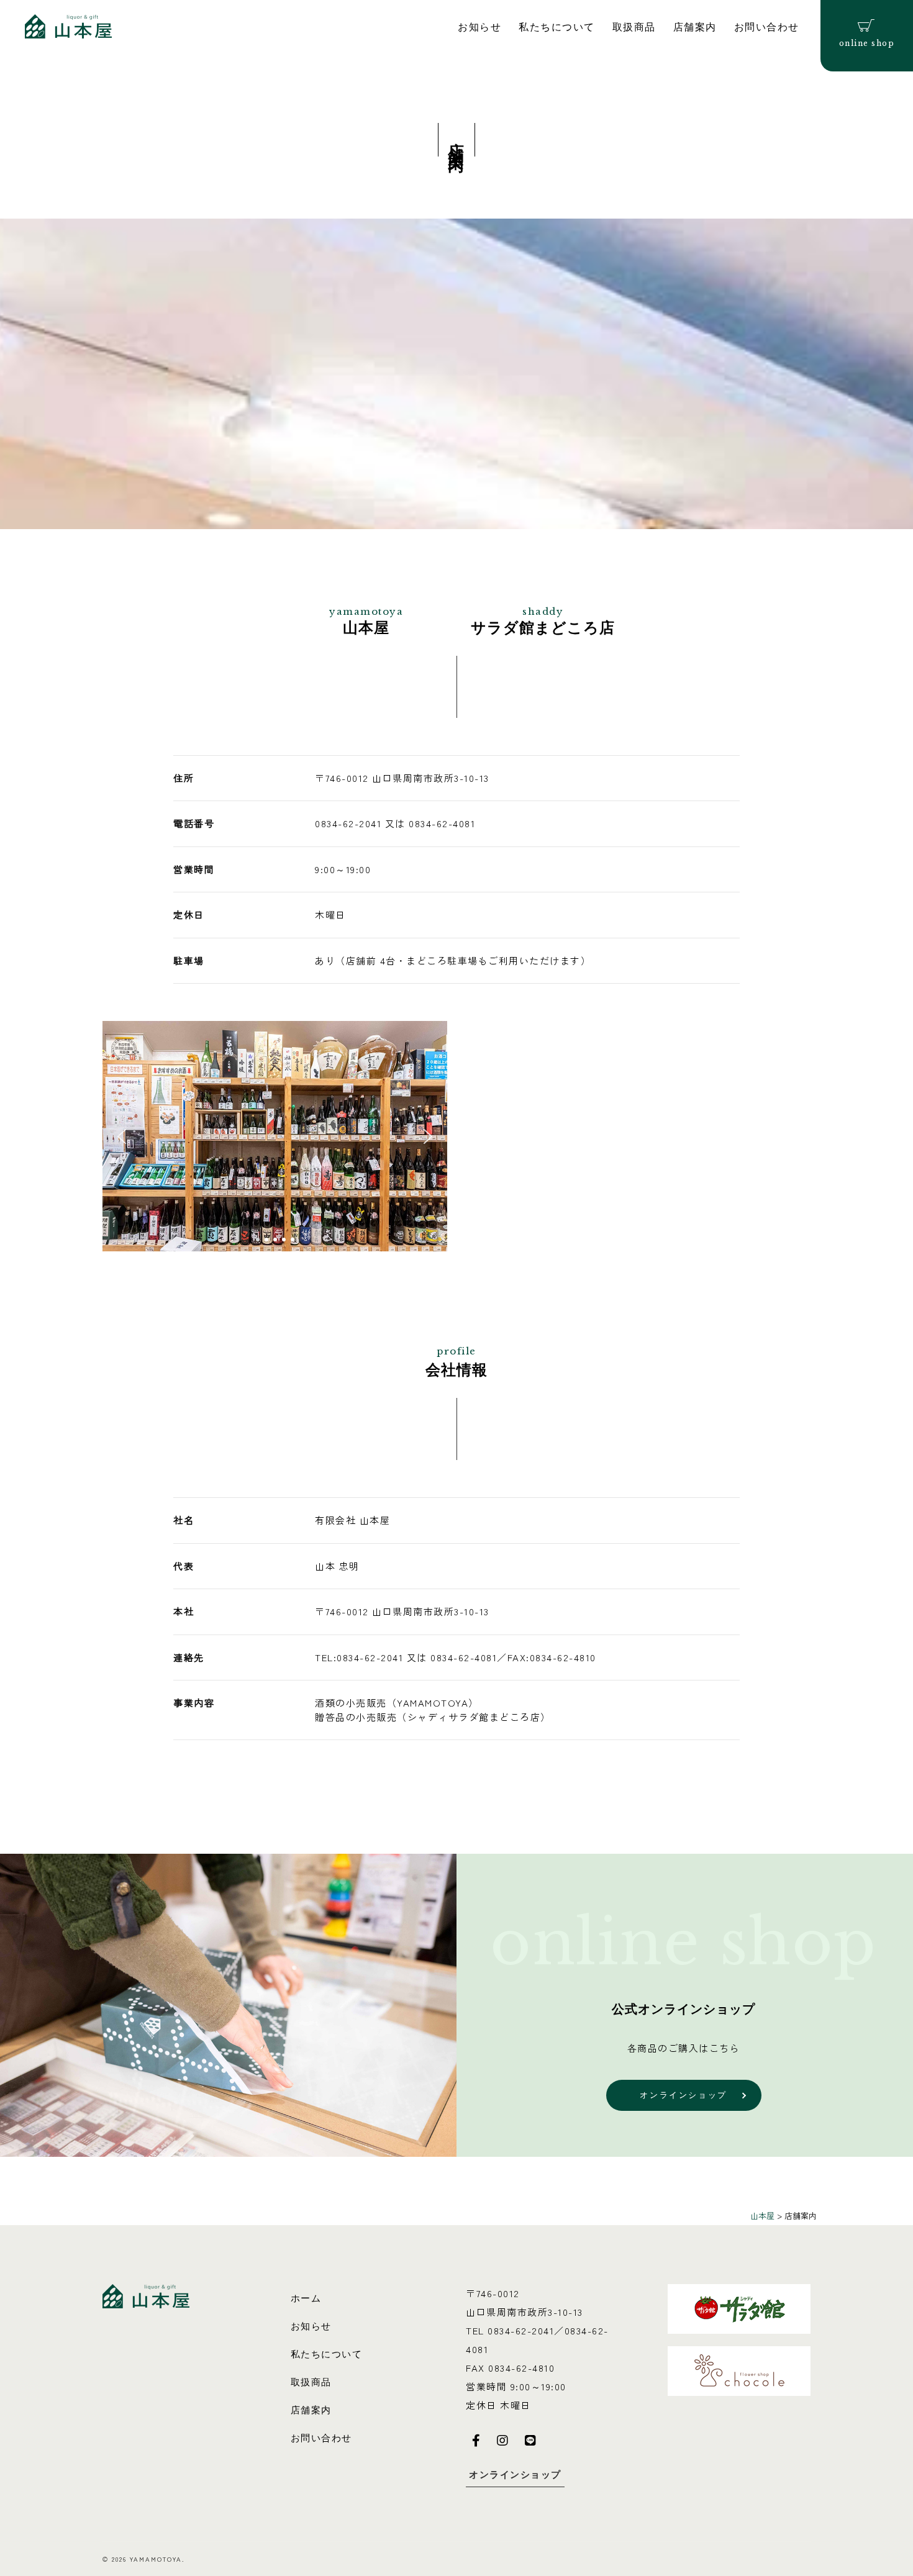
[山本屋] (68, 25)
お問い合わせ (767, 27)
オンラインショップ (515, 2474)
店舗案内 (695, 27)
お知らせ (479, 27)
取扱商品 (634, 27)
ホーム (306, 2298)
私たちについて (557, 27)
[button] (122, 1136)
